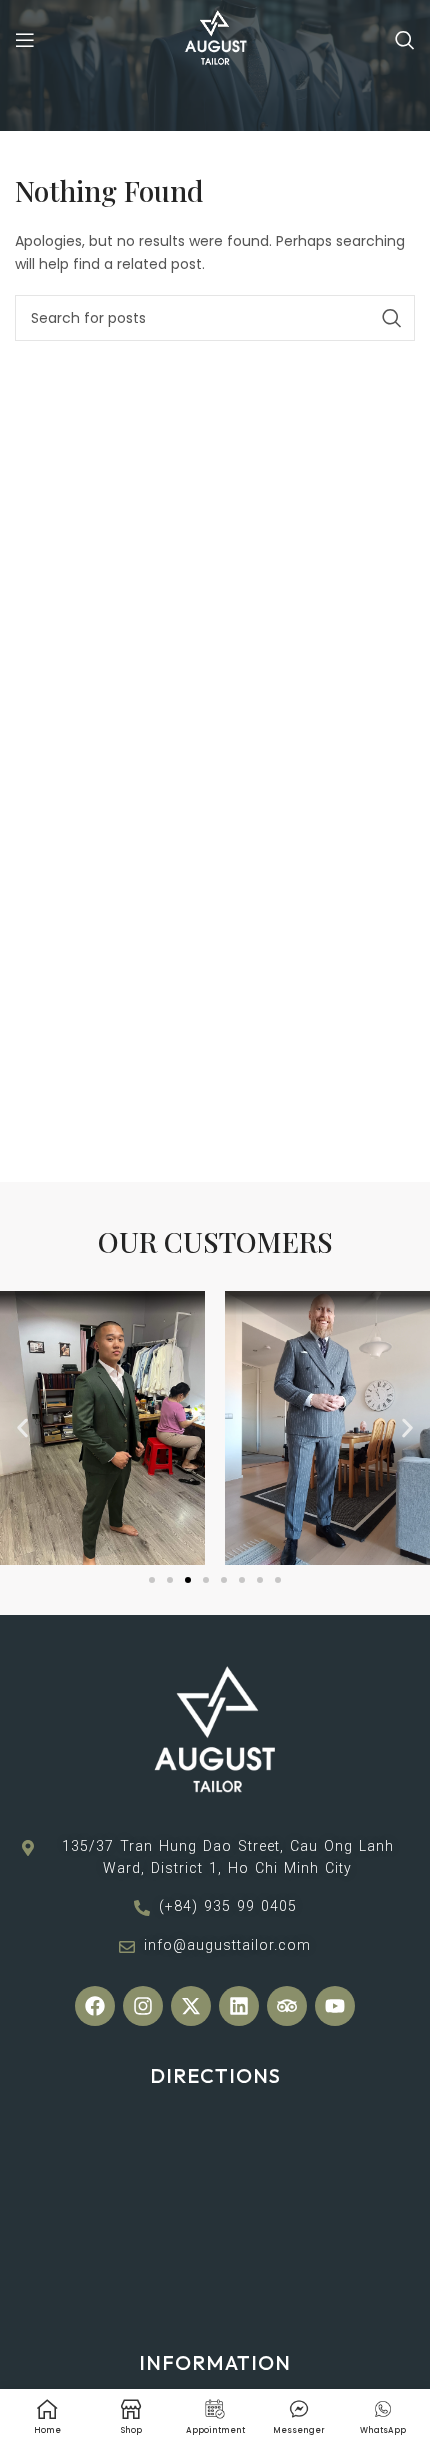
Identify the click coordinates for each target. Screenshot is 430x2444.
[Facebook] (95, 2006)
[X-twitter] (191, 2006)
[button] (22, 1428)
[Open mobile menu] (25, 40)
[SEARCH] (392, 318)
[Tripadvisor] (287, 2006)
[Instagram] (143, 2006)
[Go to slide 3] (188, 1580)
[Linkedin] (239, 2006)
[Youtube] (335, 2006)
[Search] (405, 40)
